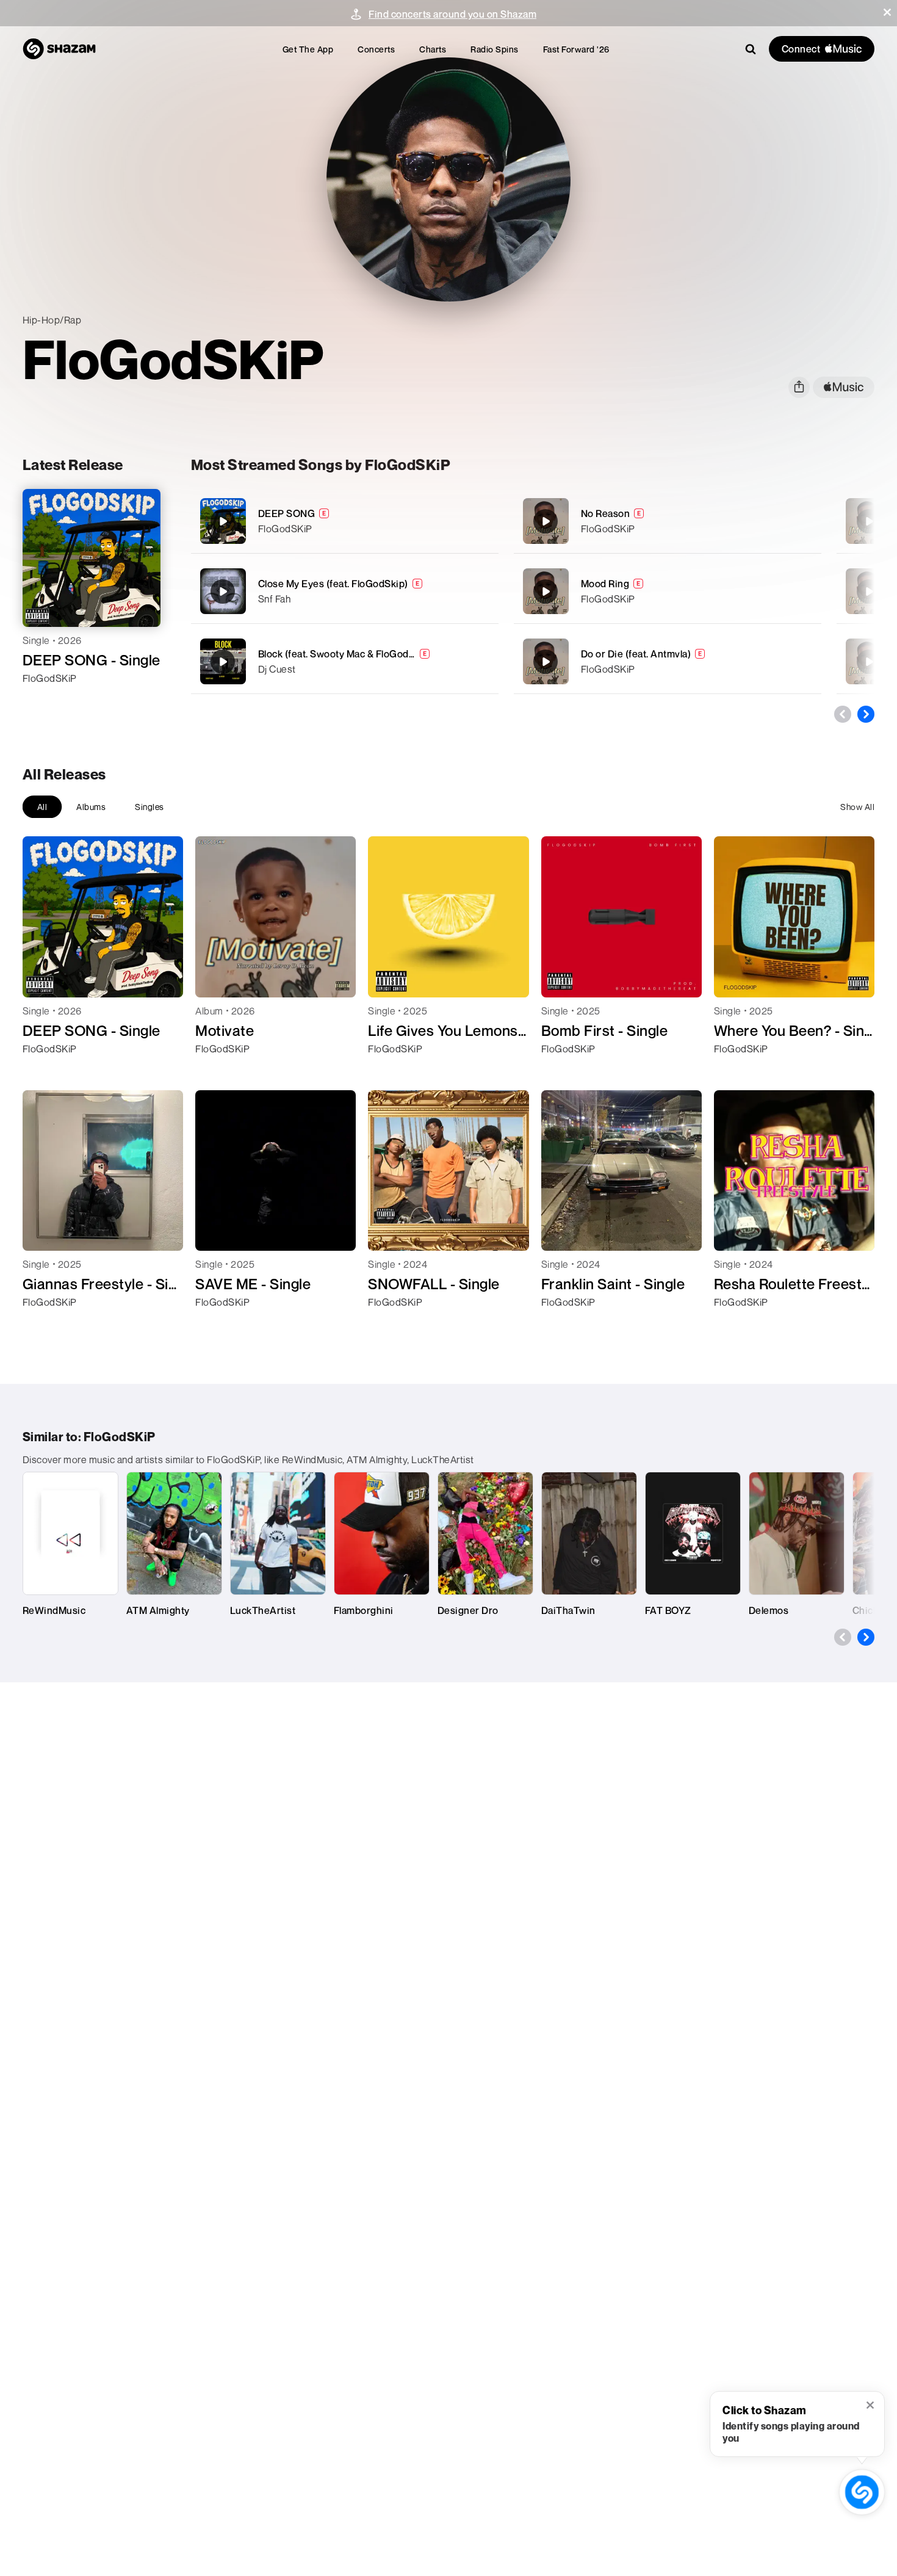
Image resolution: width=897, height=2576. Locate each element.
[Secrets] (869, 662)
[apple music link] (844, 387)
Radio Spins (495, 49)
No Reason (606, 513)
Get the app (308, 49)
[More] (482, 521)
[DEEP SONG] (345, 521)
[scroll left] (843, 714)
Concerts (376, 49)
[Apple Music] (45, 700)
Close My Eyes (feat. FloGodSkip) (333, 584)
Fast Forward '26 (576, 49)
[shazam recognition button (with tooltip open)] (862, 2492)
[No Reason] (668, 521)
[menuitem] (308, 49)
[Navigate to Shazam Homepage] (59, 49)
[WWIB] (869, 592)
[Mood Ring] (668, 591)
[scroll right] (866, 714)
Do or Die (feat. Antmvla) (636, 654)
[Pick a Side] (869, 521)
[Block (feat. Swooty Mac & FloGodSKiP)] (345, 661)
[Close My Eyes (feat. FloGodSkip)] (345, 591)
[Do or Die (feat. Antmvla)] (668, 661)
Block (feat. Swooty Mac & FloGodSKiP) (347, 654)
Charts (433, 49)
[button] (887, 12)
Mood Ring (605, 584)
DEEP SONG (287, 513)
